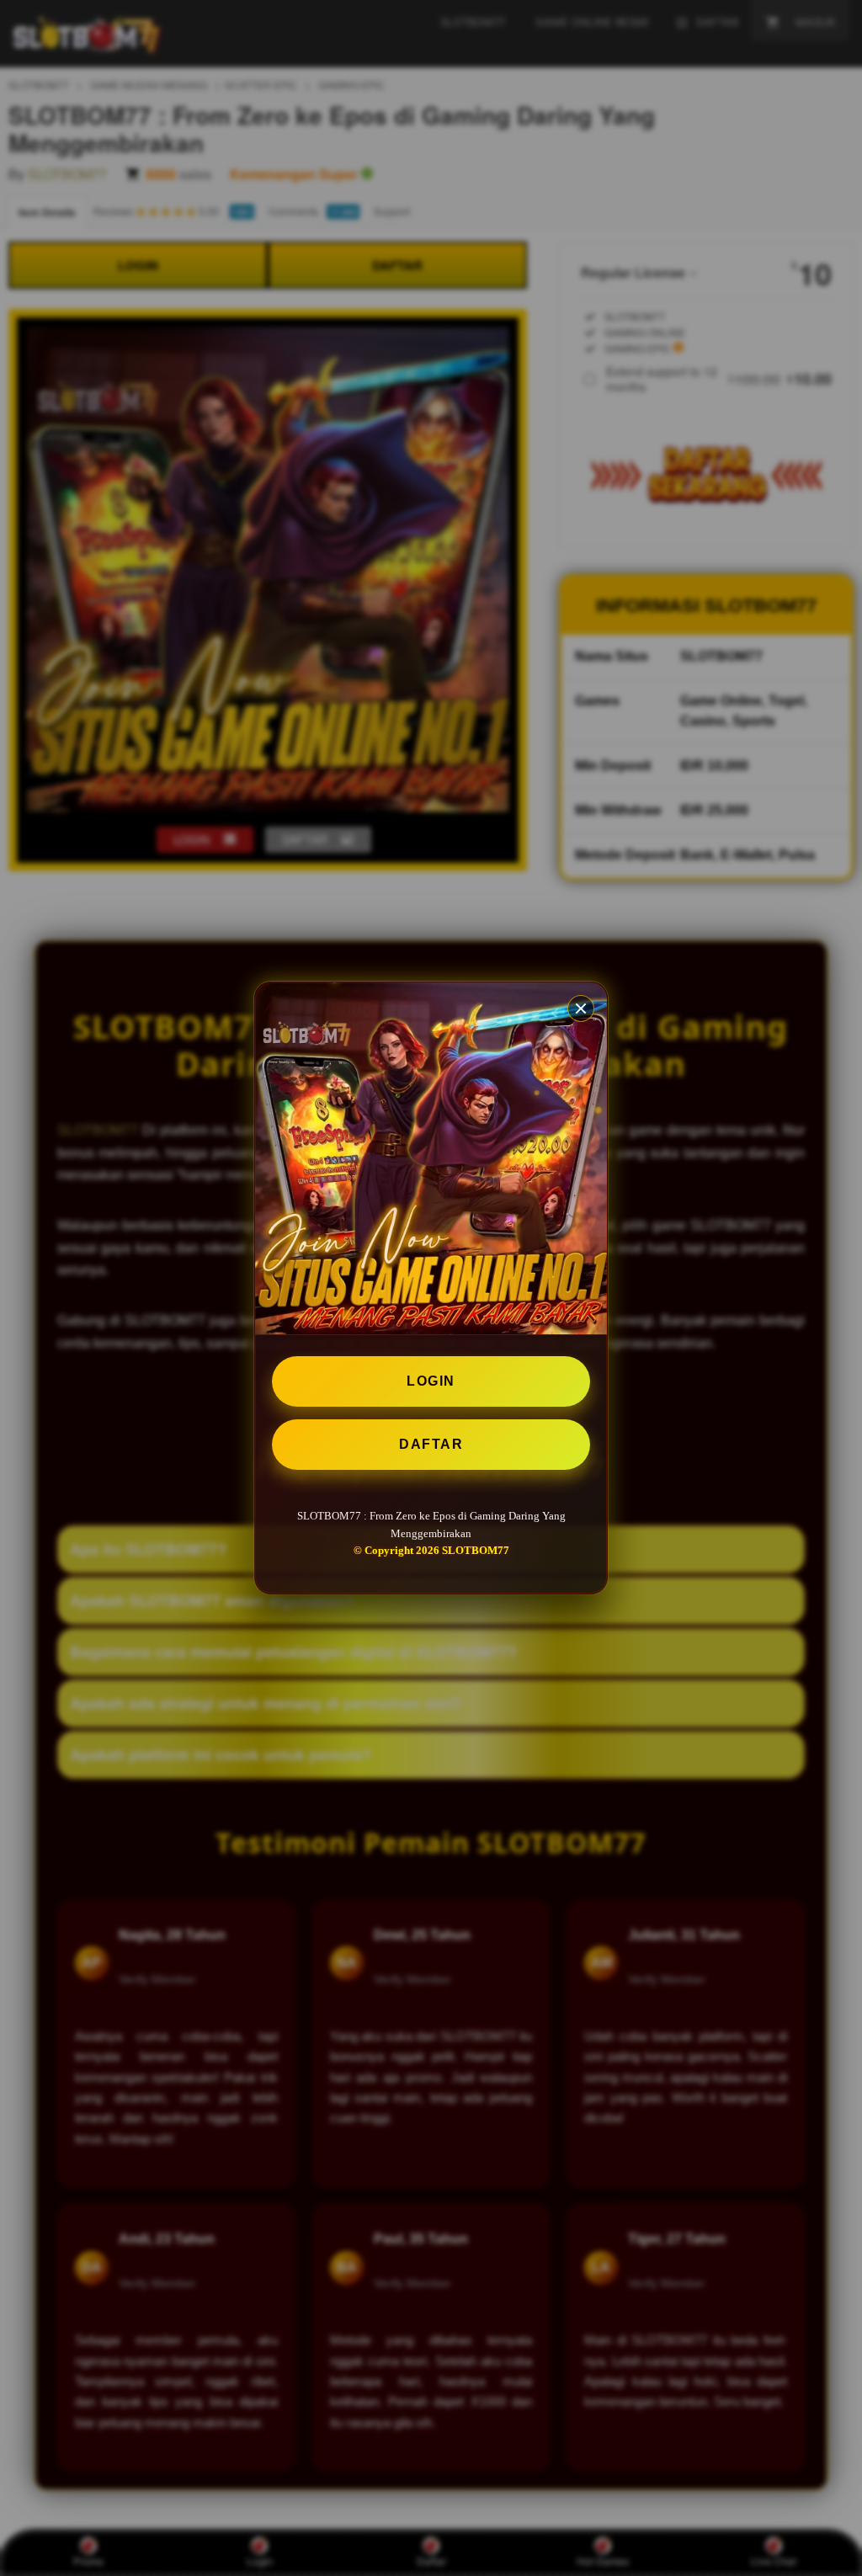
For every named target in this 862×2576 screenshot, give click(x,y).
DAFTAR (431, 1444)
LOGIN (431, 1381)
